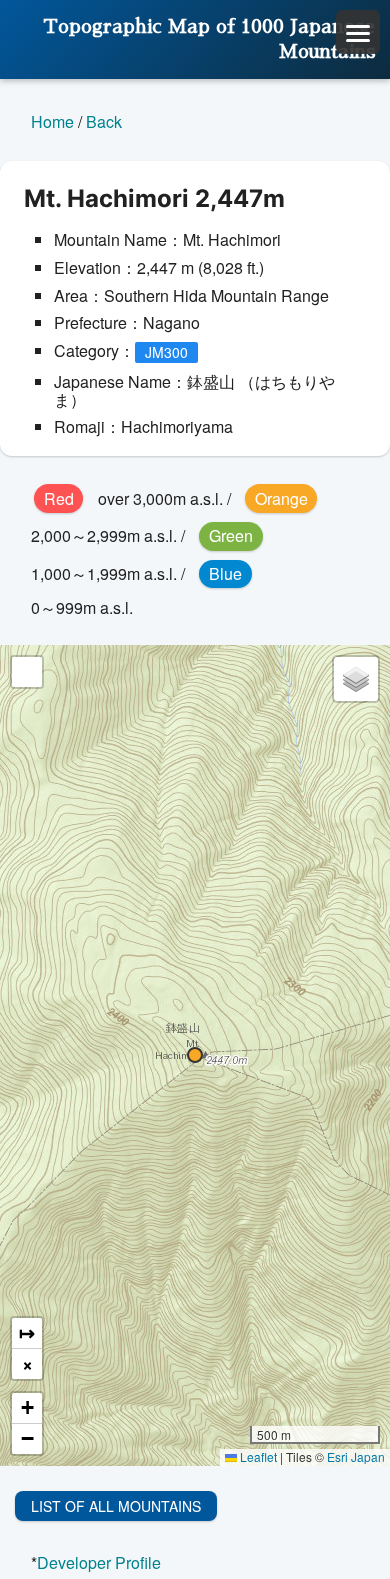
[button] (195, 1055)
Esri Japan (356, 1456)
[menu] (358, 32)
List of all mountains (116, 1506)
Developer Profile (99, 1562)
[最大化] (27, 672)
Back (104, 121)
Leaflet (257, 1456)
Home (52, 121)
